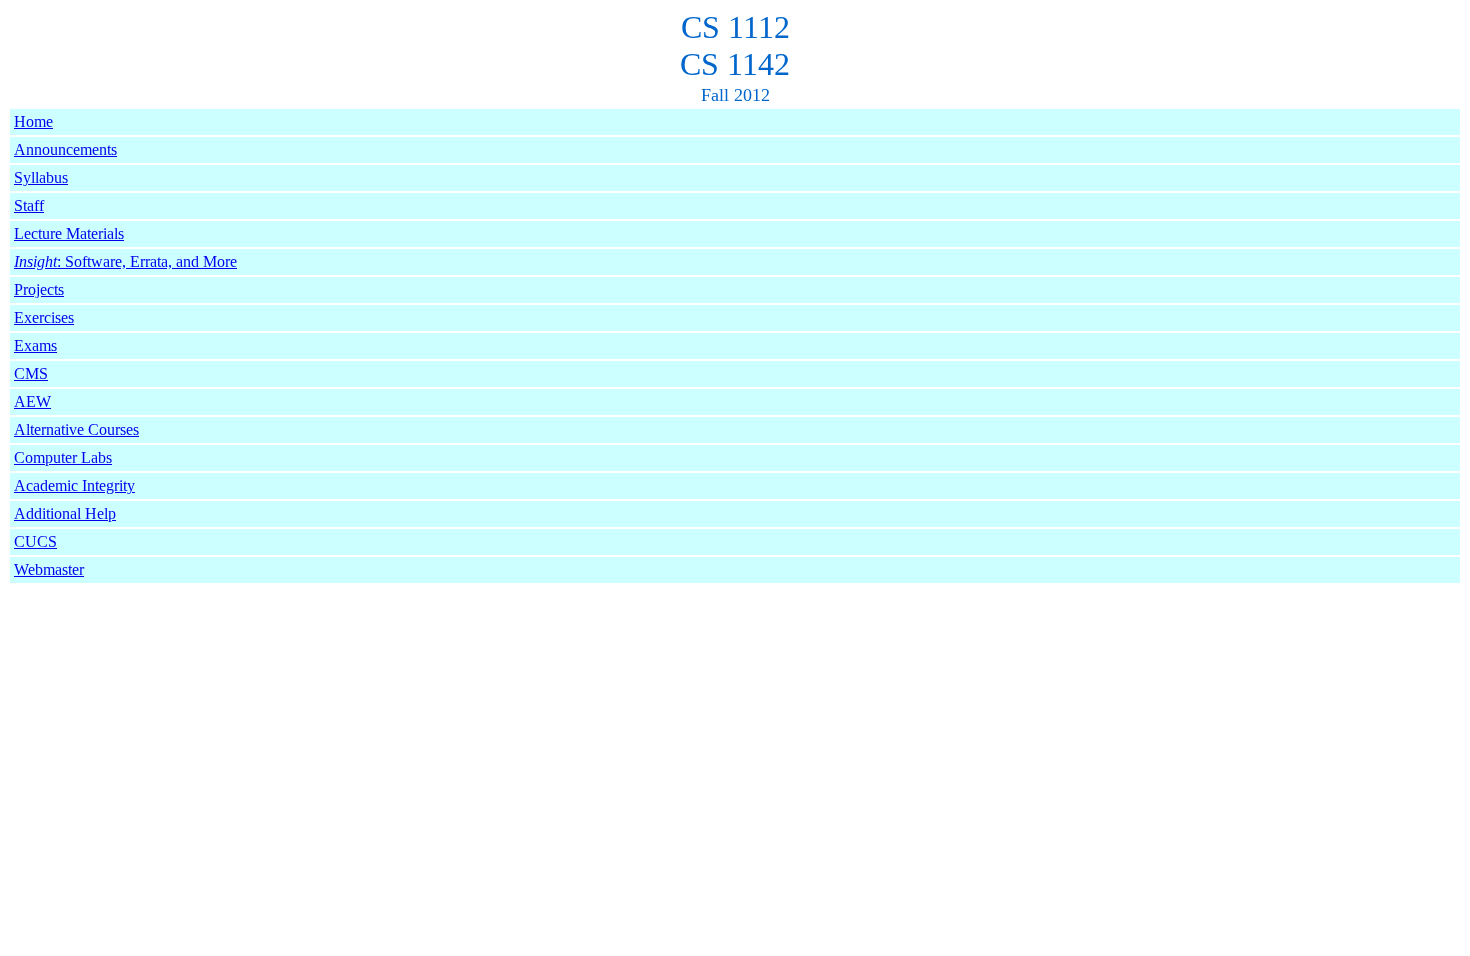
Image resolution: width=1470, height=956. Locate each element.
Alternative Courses (76, 429)
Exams (35, 345)
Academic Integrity (74, 485)
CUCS (35, 541)
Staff (29, 205)
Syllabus (41, 177)
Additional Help (65, 513)
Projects (39, 289)
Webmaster (49, 569)
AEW (32, 401)
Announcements (65, 149)
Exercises (44, 317)
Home (33, 121)
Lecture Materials (69, 233)
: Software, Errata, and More (125, 261)
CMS (31, 373)
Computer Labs (63, 457)
